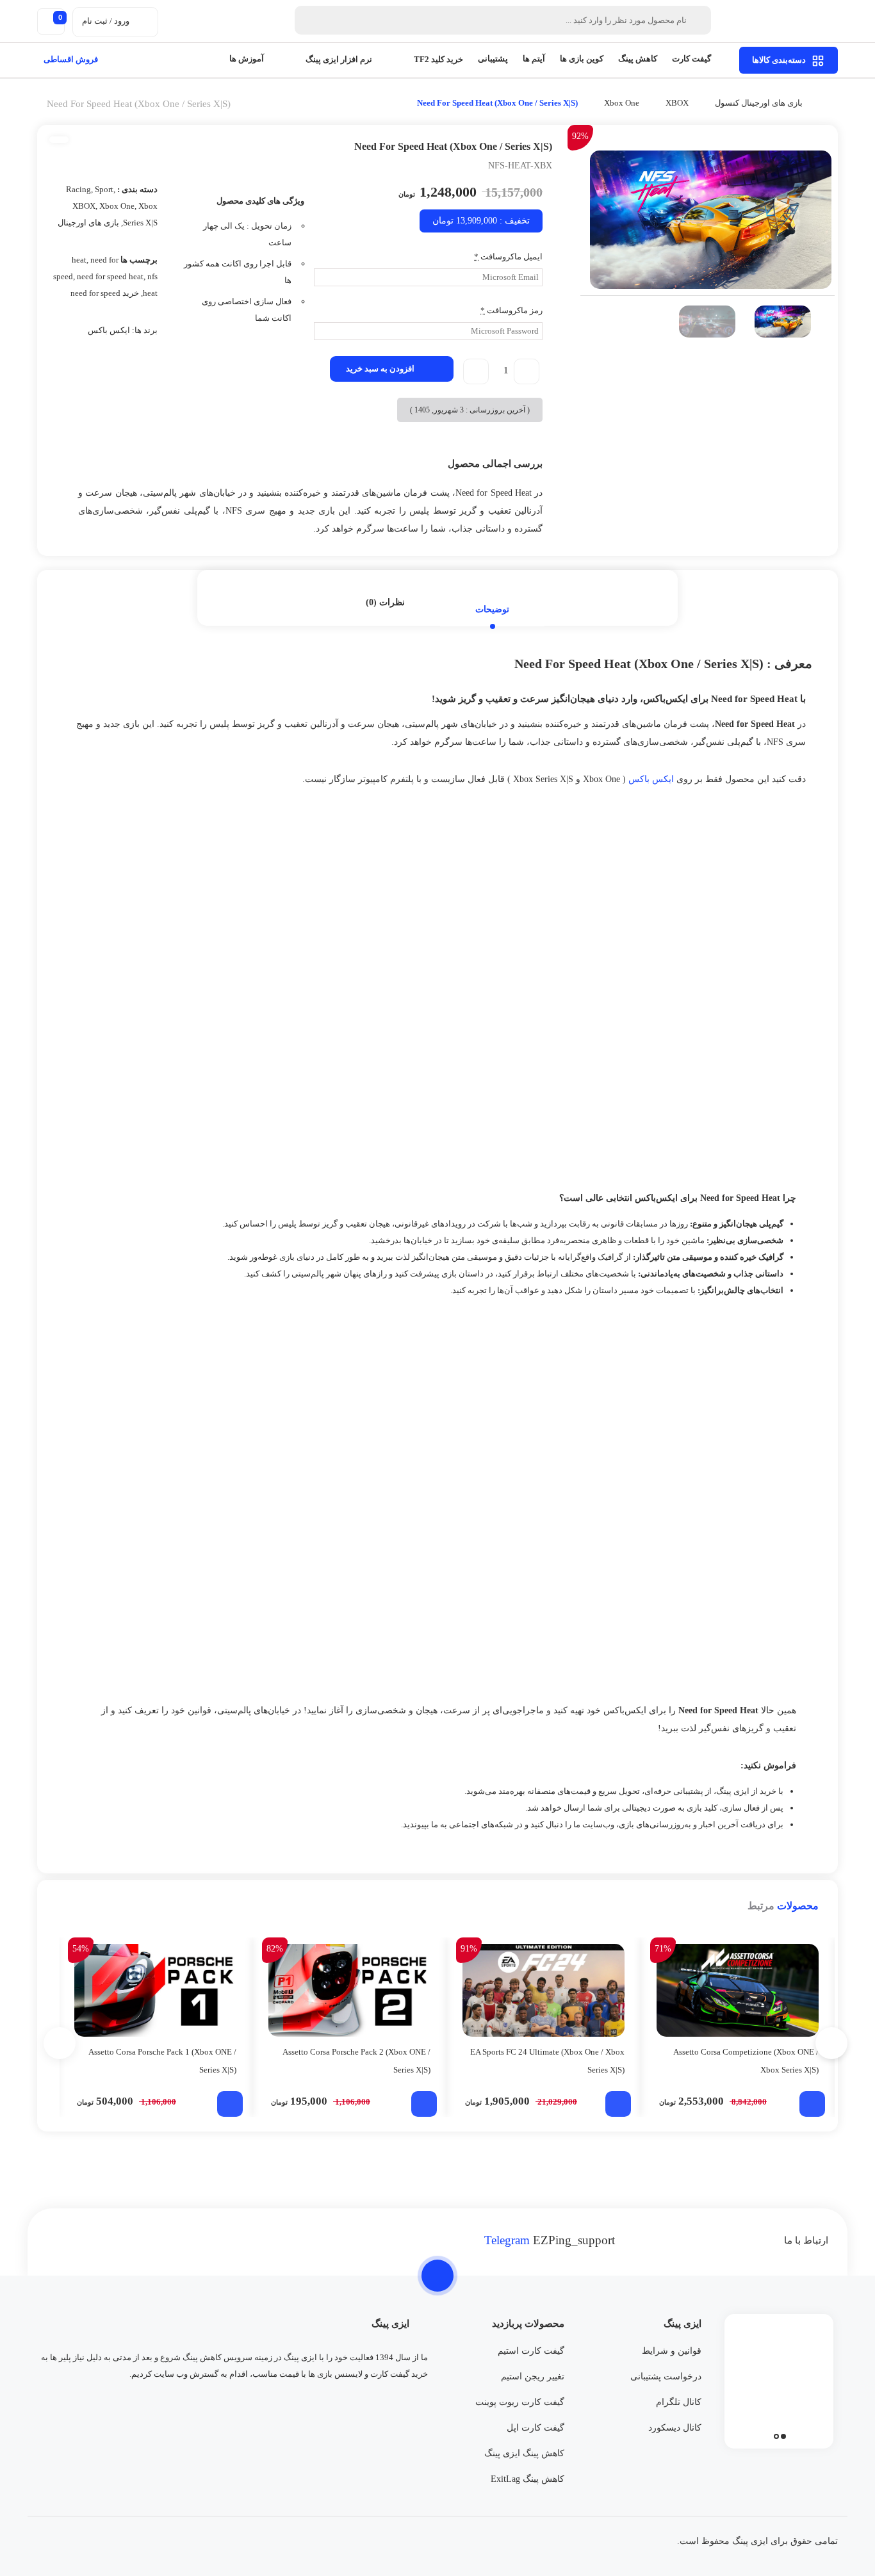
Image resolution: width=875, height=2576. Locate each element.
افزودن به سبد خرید (380, 369)
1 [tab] (783, 2436)
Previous (584, 322)
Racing (78, 189)
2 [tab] (776, 2436)
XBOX (677, 103)
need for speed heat (110, 276)
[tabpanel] (779, 2378)
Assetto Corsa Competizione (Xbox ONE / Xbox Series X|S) (746, 2061)
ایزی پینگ (733, 1791)
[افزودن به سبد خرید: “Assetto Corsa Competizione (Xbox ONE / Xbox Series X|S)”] (812, 2104)
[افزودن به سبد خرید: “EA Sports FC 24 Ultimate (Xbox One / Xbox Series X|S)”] (618, 2104)
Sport (104, 189)
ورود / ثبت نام (106, 21)
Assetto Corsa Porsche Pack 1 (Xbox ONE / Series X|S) (162, 2061)
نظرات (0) (385, 602)
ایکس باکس (109, 330)
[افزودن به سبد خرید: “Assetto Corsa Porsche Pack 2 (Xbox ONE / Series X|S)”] (424, 2104)
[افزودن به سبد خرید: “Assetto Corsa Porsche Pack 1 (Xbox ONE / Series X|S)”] (230, 2104)
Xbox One (622, 103)
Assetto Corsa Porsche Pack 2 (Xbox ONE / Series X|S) (356, 2061)
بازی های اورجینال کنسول (759, 103)
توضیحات (492, 609)
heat (79, 260)
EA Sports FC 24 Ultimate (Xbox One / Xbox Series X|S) (547, 2061)
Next (831, 322)
